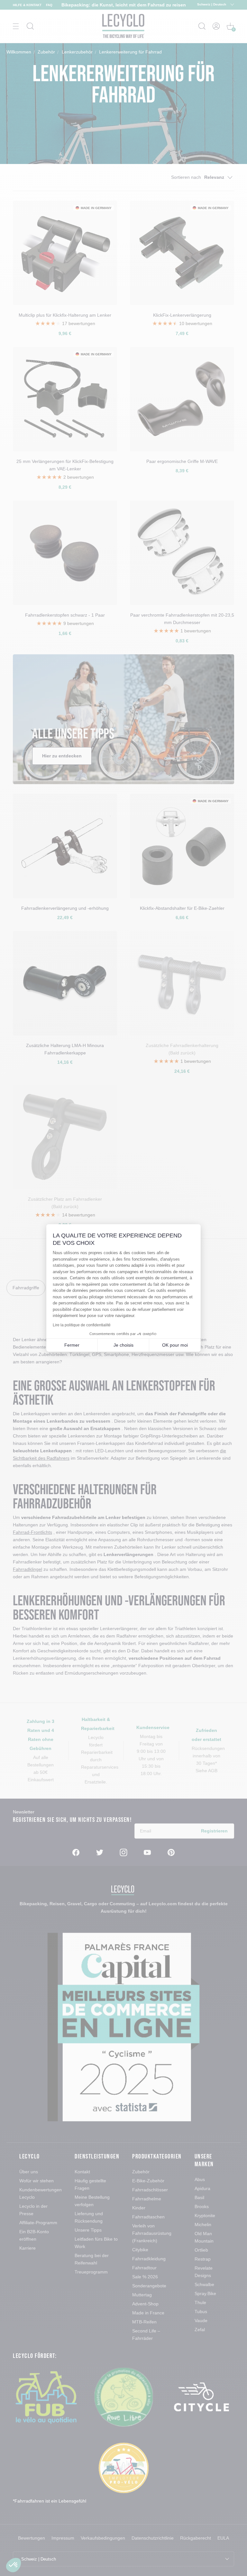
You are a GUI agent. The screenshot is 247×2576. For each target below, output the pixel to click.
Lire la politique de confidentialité (82, 1325)
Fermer (72, 1345)
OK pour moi (175, 1345)
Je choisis (123, 1345)
